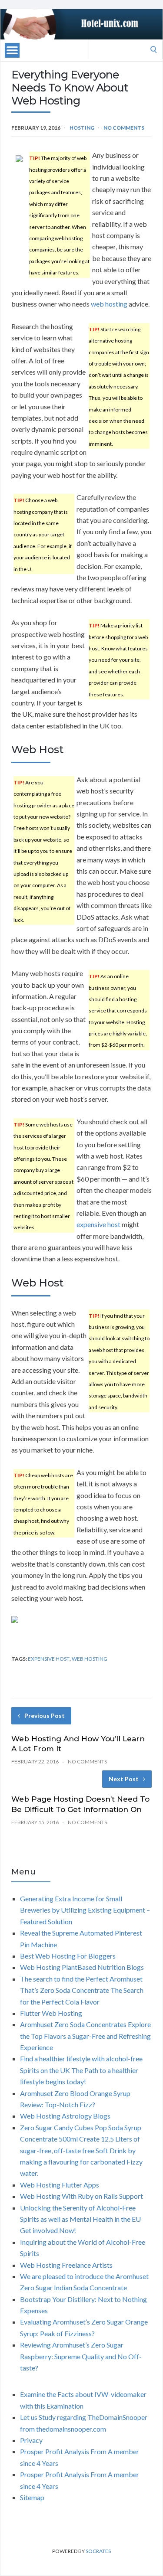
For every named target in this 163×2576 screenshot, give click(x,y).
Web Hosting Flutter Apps (60, 2185)
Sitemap (32, 2497)
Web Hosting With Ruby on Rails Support (81, 2196)
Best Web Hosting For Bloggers (68, 1956)
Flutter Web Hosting (51, 2013)
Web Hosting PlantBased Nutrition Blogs (82, 1967)
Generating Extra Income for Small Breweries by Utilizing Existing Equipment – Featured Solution (85, 1910)
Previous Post (45, 1716)
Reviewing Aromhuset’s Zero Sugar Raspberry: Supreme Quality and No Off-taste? (81, 2356)
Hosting (82, 128)
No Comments (124, 128)
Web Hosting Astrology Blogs (65, 2116)
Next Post (124, 1779)
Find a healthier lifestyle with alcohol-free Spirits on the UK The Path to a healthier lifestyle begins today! (81, 2070)
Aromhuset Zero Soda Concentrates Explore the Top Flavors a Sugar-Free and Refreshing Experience (85, 2036)
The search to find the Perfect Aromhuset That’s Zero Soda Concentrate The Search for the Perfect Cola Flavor (82, 1990)
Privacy (31, 2440)
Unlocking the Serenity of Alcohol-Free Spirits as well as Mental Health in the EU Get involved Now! (80, 2219)
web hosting (109, 304)
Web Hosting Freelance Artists (66, 2265)
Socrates (98, 2551)
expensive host (98, 1224)
